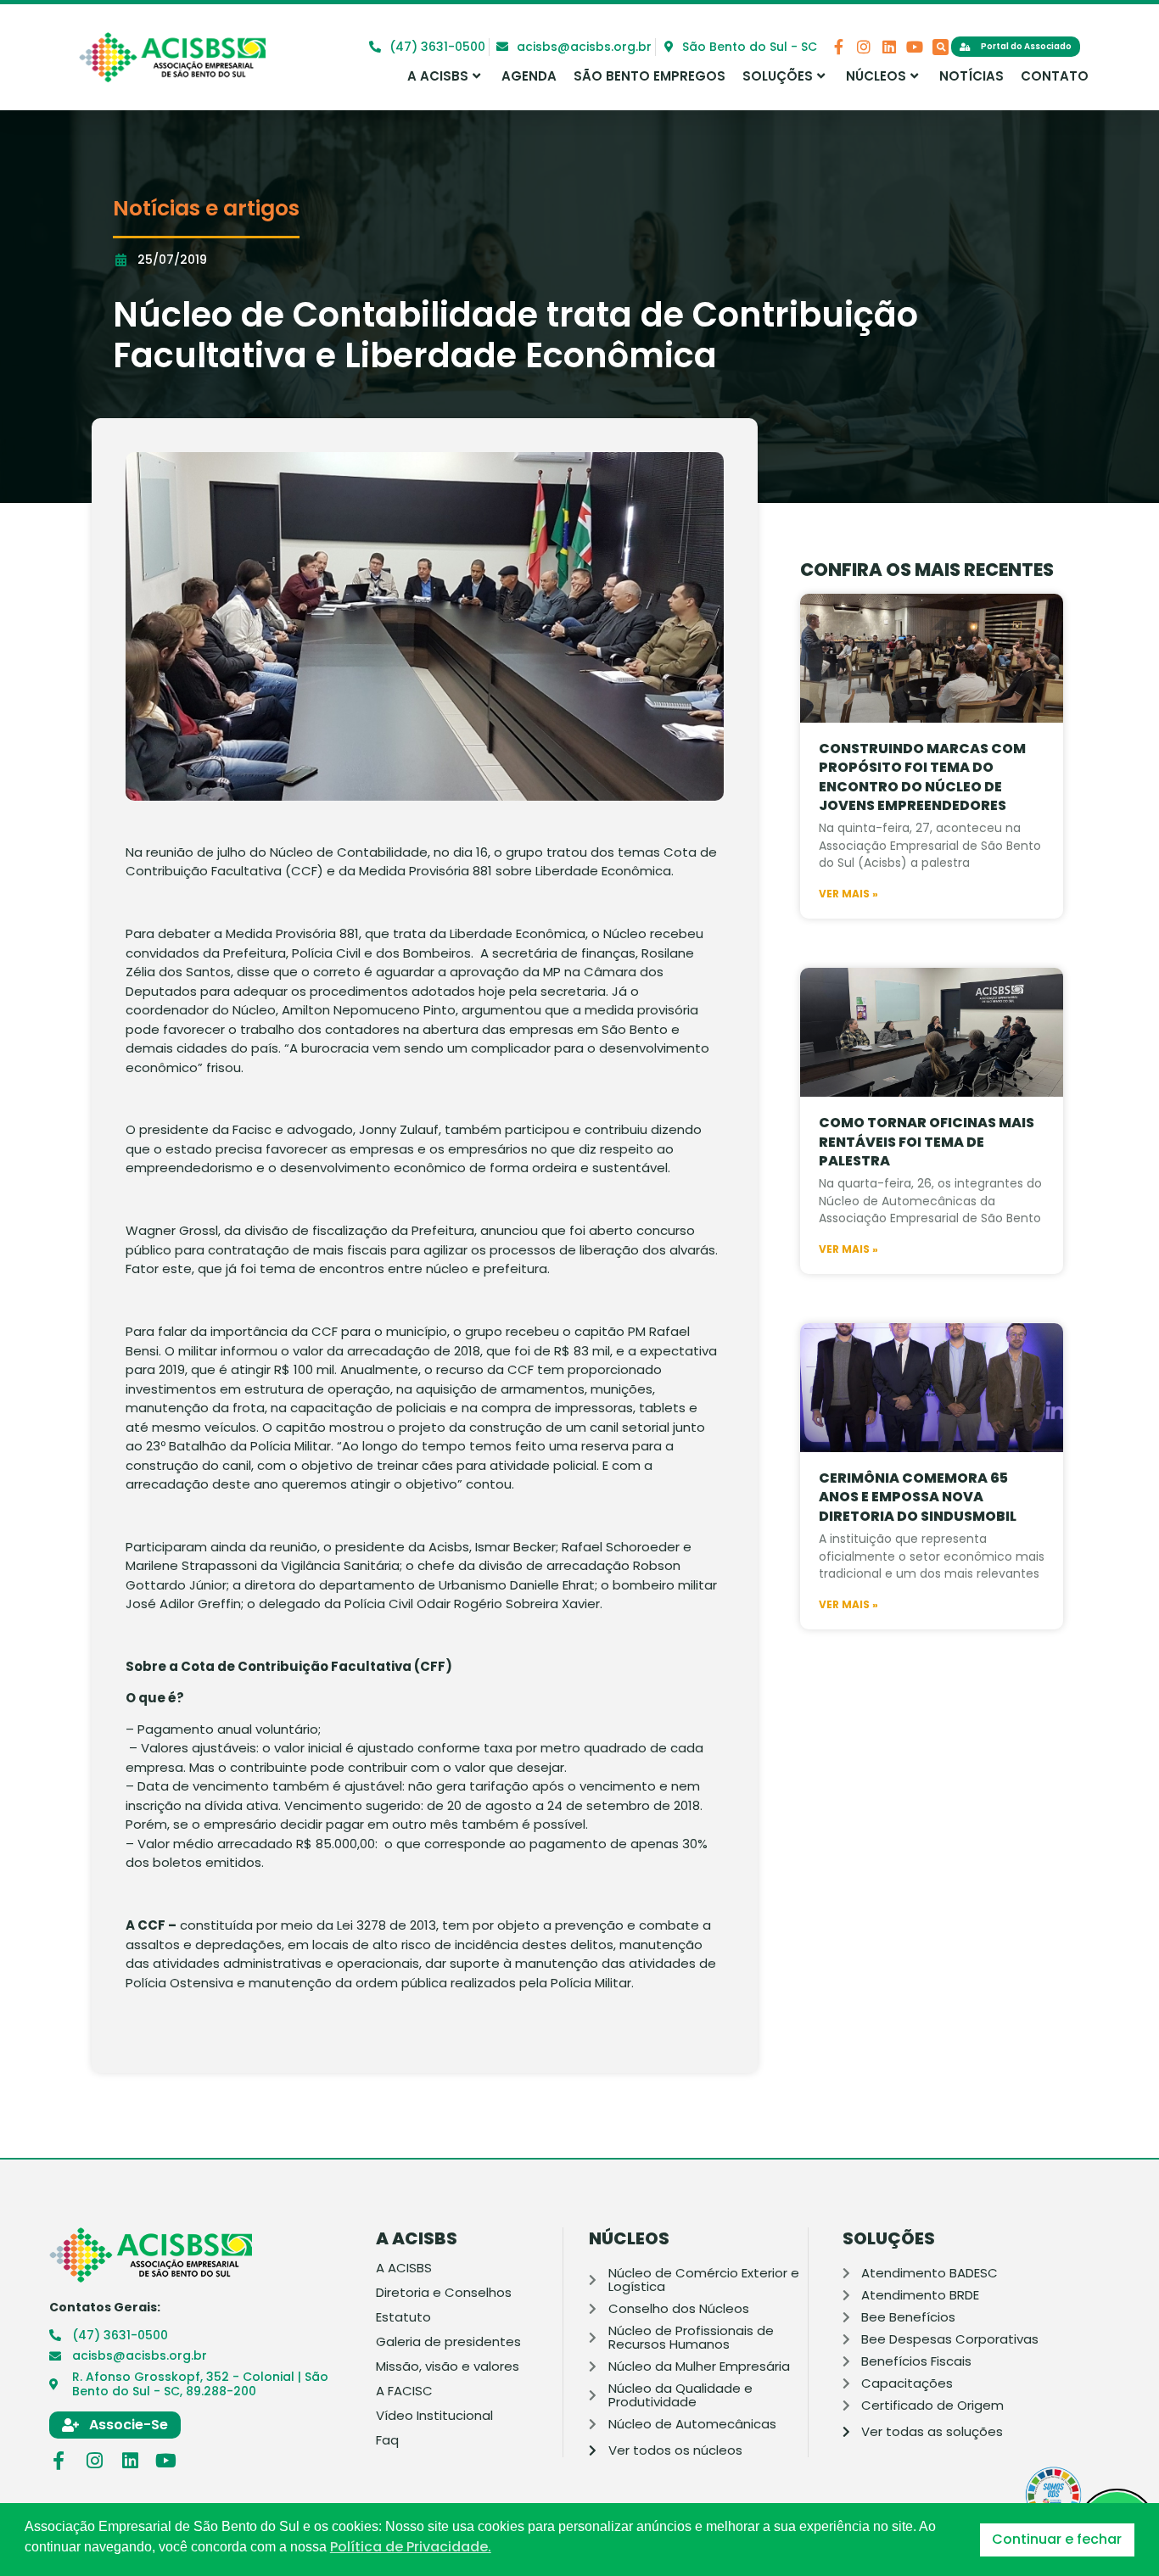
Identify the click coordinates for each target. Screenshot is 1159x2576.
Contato (1055, 76)
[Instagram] (864, 47)
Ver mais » (848, 894)
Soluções (778, 76)
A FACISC (404, 2391)
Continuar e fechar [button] (1057, 2539)
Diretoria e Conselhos (444, 2293)
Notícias (971, 76)
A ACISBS (438, 76)
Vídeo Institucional (434, 2416)
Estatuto (403, 2317)
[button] (941, 47)
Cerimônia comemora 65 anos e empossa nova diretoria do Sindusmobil (918, 1497)
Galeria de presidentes (448, 2342)
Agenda (529, 76)
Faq (387, 2440)
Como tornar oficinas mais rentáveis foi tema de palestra (927, 1142)
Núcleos (876, 76)
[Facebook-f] (838, 47)
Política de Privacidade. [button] (411, 2547)
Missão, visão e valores (448, 2366)
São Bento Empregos (649, 76)
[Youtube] (915, 47)
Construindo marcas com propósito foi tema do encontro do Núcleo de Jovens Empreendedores (922, 777)
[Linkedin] (889, 47)
